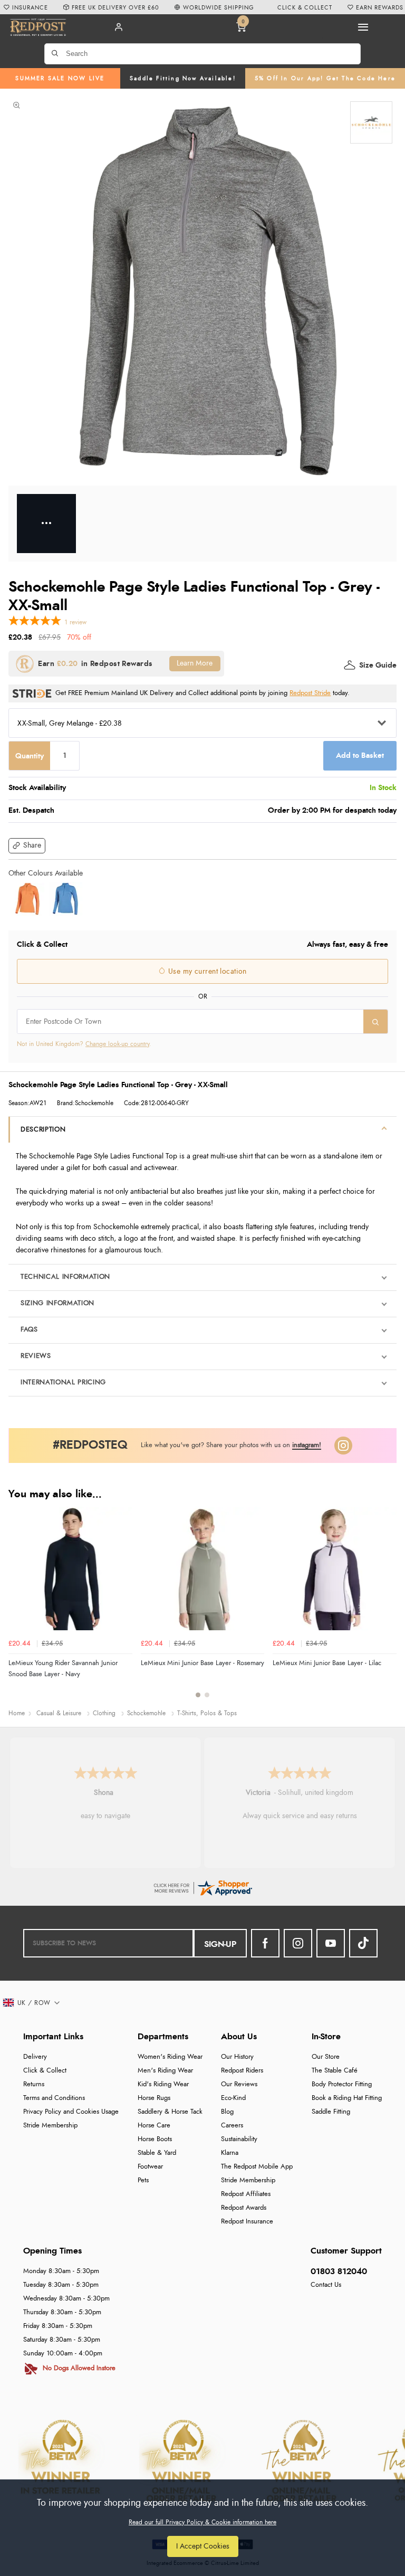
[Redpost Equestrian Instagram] (298, 1943)
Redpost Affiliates (246, 2194)
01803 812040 (339, 2271)
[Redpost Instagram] (343, 1446)
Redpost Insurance (247, 2222)
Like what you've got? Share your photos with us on (231, 1445)
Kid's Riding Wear (163, 2084)
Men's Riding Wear (165, 2071)
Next (387, 1608)
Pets (143, 2180)
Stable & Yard (157, 2153)
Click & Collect (45, 2071)
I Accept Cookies (203, 2546)
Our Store (326, 2057)
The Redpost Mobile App (257, 2167)
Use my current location (206, 972)
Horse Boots (155, 2139)
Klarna (230, 2153)
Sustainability (239, 2139)
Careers (232, 2126)
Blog (227, 2112)
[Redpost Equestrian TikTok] (363, 1943)
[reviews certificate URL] (202, 1886)
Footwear (150, 2167)
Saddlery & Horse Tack (170, 2112)
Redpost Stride (310, 693)
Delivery (35, 2057)
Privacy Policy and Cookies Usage (71, 2112)
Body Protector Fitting (342, 2084)
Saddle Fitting (331, 2112)
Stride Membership (50, 2126)
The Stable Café (335, 2071)
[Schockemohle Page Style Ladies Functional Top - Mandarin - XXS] (27, 899)
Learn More (195, 663)
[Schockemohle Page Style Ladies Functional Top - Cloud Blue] (65, 899)
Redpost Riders (242, 2071)
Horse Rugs (154, 2098)
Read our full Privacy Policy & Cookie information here (202, 2522)
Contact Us (326, 2285)
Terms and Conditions (54, 2098)
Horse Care (154, 2126)
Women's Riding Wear (170, 2057)
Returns (34, 2084)
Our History (237, 2057)
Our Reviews (239, 2084)
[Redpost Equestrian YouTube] (331, 1943)
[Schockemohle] (371, 122)
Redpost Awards (244, 2208)
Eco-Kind (233, 2098)
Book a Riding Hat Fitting (347, 2098)
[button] (27, 846)
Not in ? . (84, 1044)
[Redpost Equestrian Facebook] (265, 1943)
